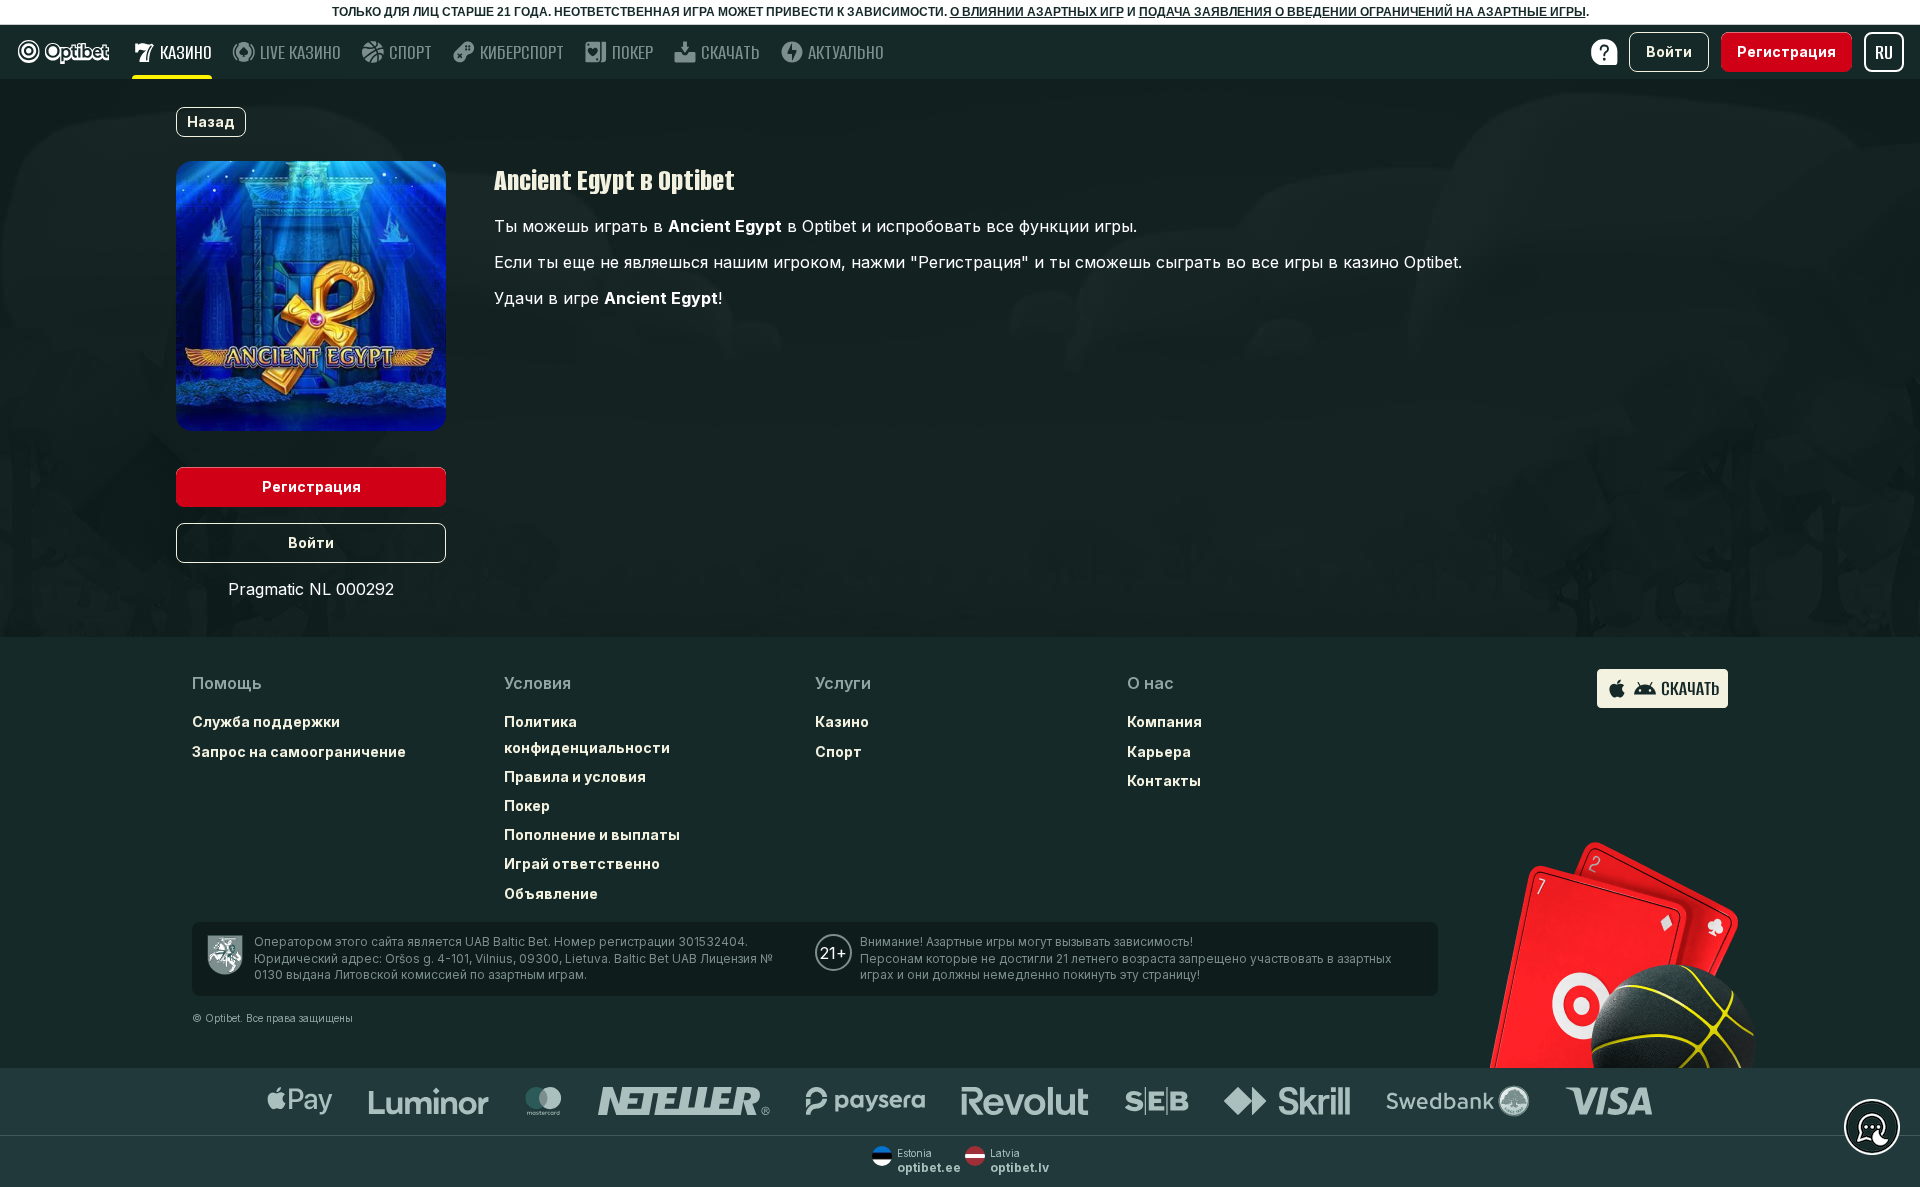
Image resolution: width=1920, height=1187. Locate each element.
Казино (842, 721)
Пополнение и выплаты (592, 834)
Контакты (1164, 780)
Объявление (551, 893)
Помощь (227, 683)
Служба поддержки (266, 721)
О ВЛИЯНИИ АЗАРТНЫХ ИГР (1037, 12)
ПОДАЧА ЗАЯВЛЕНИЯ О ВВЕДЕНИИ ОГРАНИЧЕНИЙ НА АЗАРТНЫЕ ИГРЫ (1362, 12)
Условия (537, 683)
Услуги (843, 683)
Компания (1164, 721)
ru (1884, 52)
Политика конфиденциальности (587, 734)
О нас (1150, 683)
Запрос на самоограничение (299, 751)
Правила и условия (575, 776)
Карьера (1159, 751)
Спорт (838, 751)
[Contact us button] (1872, 1128)
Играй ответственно (582, 863)
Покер (527, 805)
